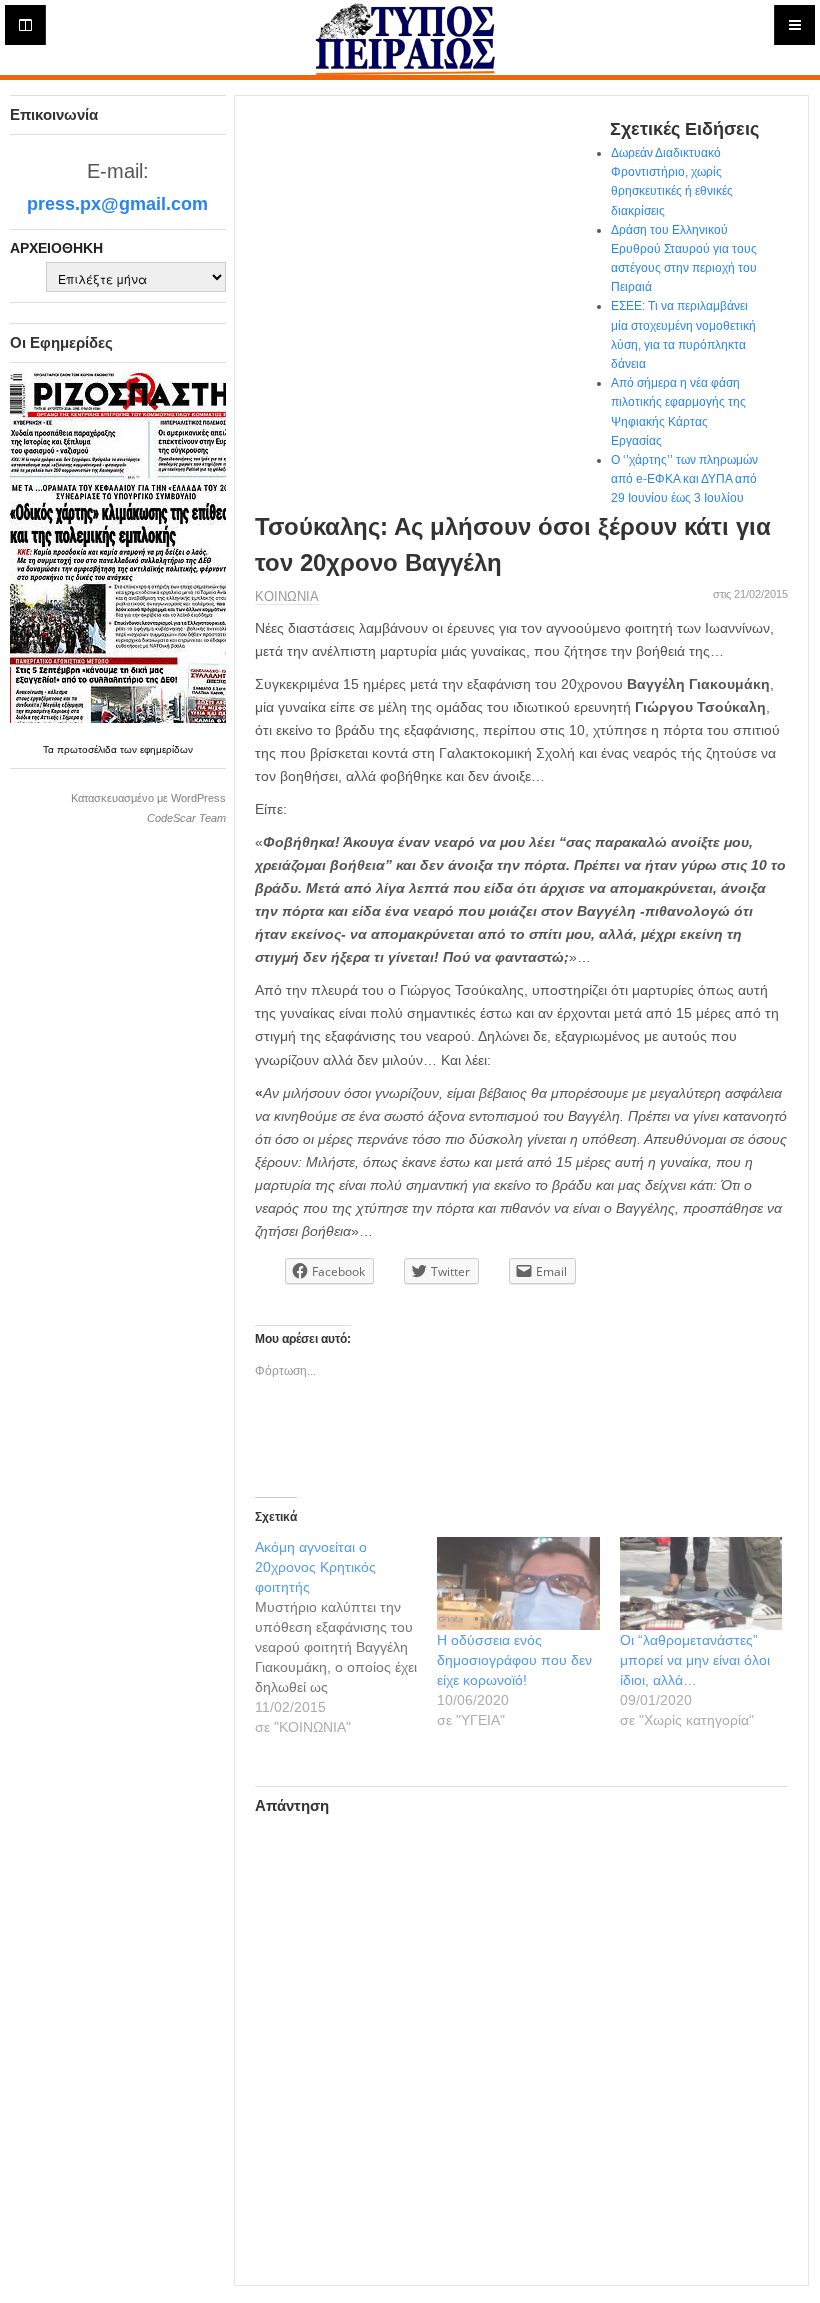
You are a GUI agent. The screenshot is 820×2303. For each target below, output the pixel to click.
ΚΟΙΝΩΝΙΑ (287, 596)
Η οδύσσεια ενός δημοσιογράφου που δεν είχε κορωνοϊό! (514, 1660)
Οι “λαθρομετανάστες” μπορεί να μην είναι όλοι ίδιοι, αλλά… (695, 1660)
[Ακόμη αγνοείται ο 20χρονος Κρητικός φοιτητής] (346, 1637)
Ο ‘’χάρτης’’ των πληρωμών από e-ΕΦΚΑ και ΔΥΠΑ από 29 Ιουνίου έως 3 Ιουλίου (684, 479)
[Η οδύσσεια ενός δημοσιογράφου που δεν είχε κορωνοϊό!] (518, 1583)
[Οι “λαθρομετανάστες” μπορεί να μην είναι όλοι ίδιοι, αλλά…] (701, 1583)
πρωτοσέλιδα (88, 749)
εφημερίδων (166, 749)
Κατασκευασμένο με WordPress (148, 798)
